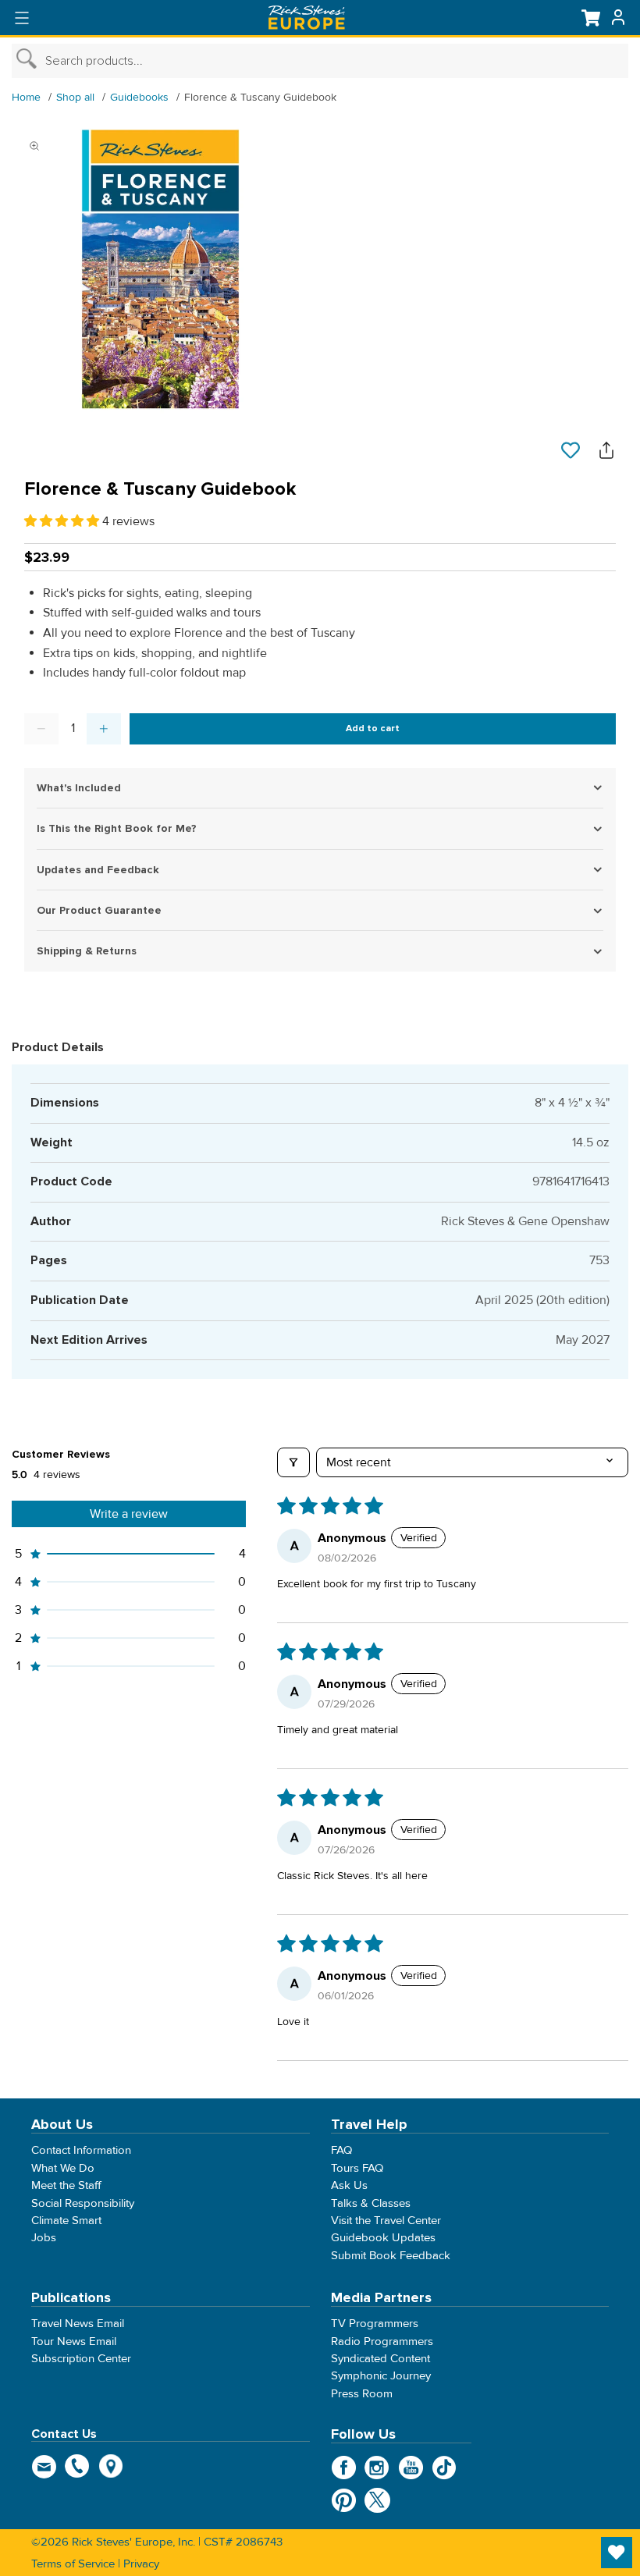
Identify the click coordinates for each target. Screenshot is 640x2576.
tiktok (444, 2468)
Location (111, 2466)
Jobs (44, 2237)
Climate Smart (66, 2220)
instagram (377, 2468)
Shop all (75, 97)
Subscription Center (81, 2358)
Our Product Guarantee (99, 910)
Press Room (362, 2393)
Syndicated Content (380, 2358)
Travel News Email (78, 2323)
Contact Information (81, 2151)
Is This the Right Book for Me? (117, 828)
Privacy (141, 2564)
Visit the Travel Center (386, 2220)
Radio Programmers (382, 2341)
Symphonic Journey (381, 2375)
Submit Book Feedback (391, 2255)
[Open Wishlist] (617, 2553)
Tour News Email (74, 2341)
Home (26, 97)
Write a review (129, 1514)
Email (44, 2466)
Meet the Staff (66, 2185)
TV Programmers (375, 2323)
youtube (411, 2468)
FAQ (341, 2151)
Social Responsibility (83, 2203)
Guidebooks (139, 97)
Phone (78, 2466)
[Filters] (293, 1462)
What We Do (63, 2168)
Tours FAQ (357, 2168)
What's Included (79, 788)
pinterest (344, 2500)
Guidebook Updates (383, 2237)
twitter (377, 2500)
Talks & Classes (371, 2203)
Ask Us (349, 2185)
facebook (344, 2468)
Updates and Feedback (98, 870)
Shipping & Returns (87, 951)
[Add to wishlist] (571, 451)
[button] (63, 521)
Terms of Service (73, 2564)
